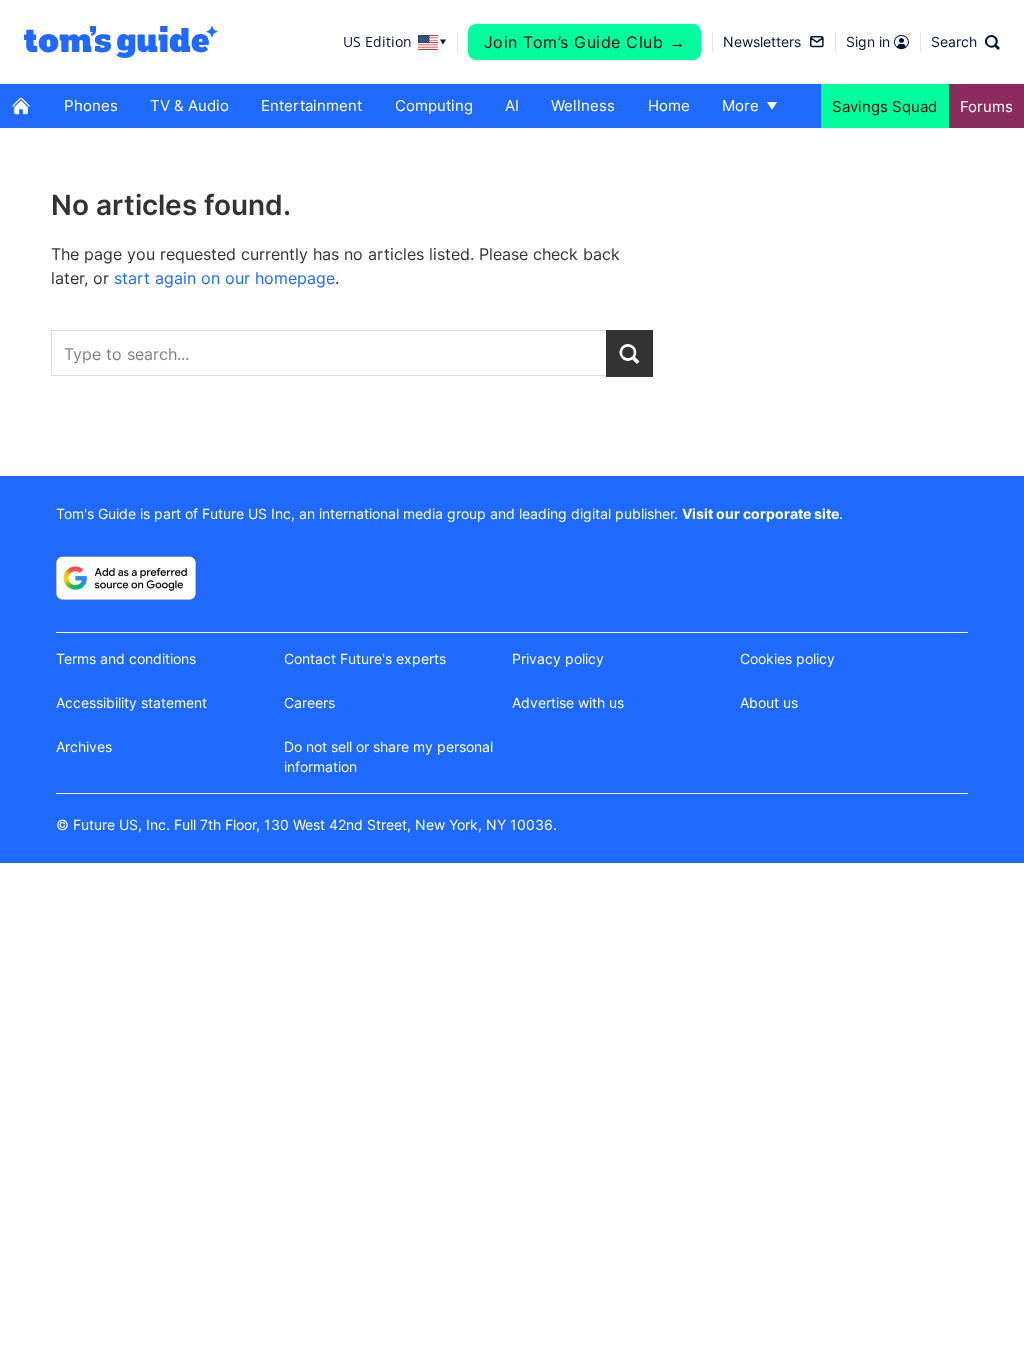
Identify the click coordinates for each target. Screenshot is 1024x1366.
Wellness (583, 105)
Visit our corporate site (760, 513)
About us (769, 702)
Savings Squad (884, 106)
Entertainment (311, 105)
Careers (309, 702)
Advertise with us (568, 702)
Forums (986, 106)
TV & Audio (189, 105)
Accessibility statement (131, 702)
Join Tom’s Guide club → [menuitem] (585, 42)
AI (512, 105)
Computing (434, 105)
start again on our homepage (224, 278)
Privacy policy (558, 658)
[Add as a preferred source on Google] (126, 578)
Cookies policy (787, 658)
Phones (91, 105)
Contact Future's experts (365, 658)
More (740, 105)
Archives (84, 746)
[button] (965, 42)
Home (669, 105)
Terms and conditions (126, 658)
